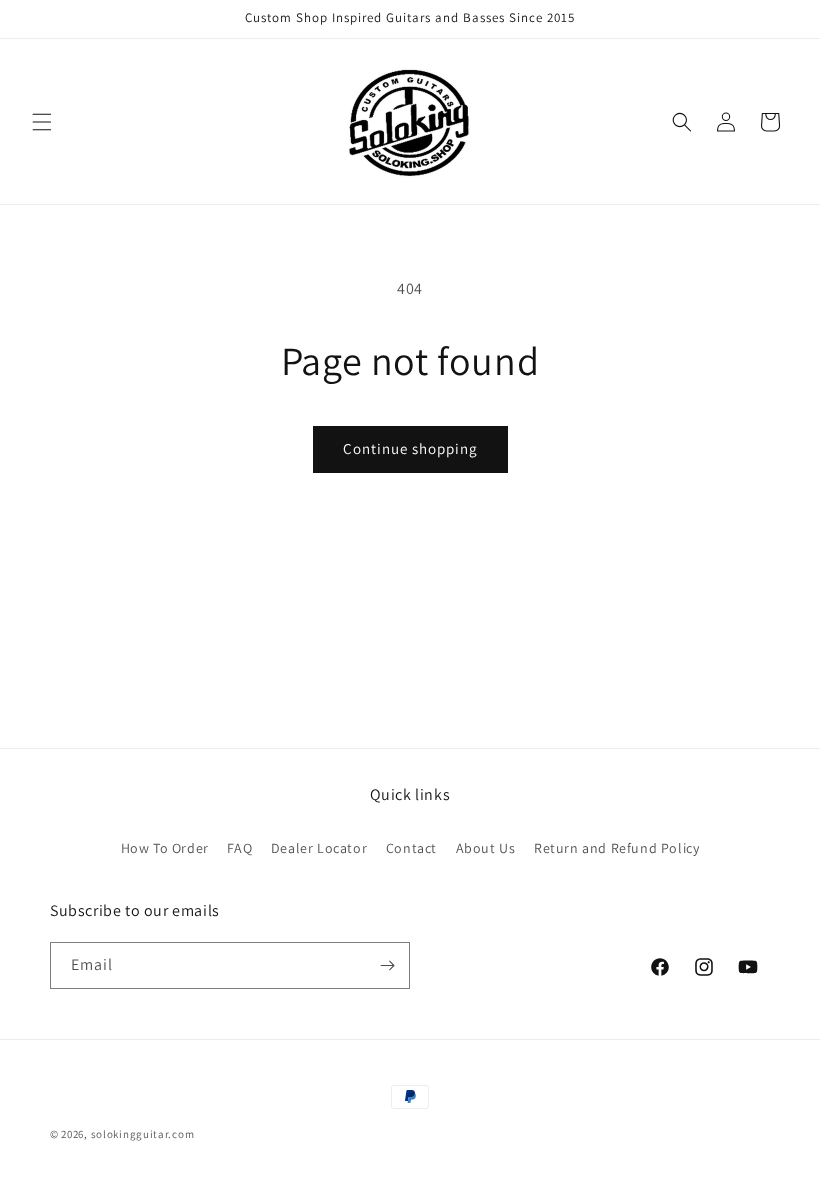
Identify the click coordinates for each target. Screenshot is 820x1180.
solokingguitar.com (143, 1134)
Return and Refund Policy (616, 848)
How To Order (165, 848)
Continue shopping (410, 448)
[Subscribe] (387, 965)
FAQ (239, 848)
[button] (42, 122)
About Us (486, 848)
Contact (411, 848)
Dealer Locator (319, 848)
